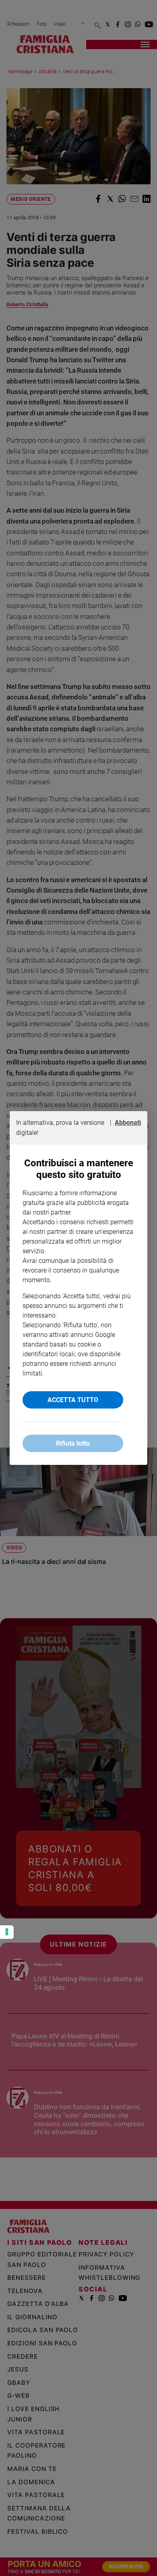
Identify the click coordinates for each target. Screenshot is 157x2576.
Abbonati (128, 1123)
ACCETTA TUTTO (73, 1400)
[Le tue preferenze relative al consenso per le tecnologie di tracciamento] (7, 1932)
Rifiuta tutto (73, 1443)
